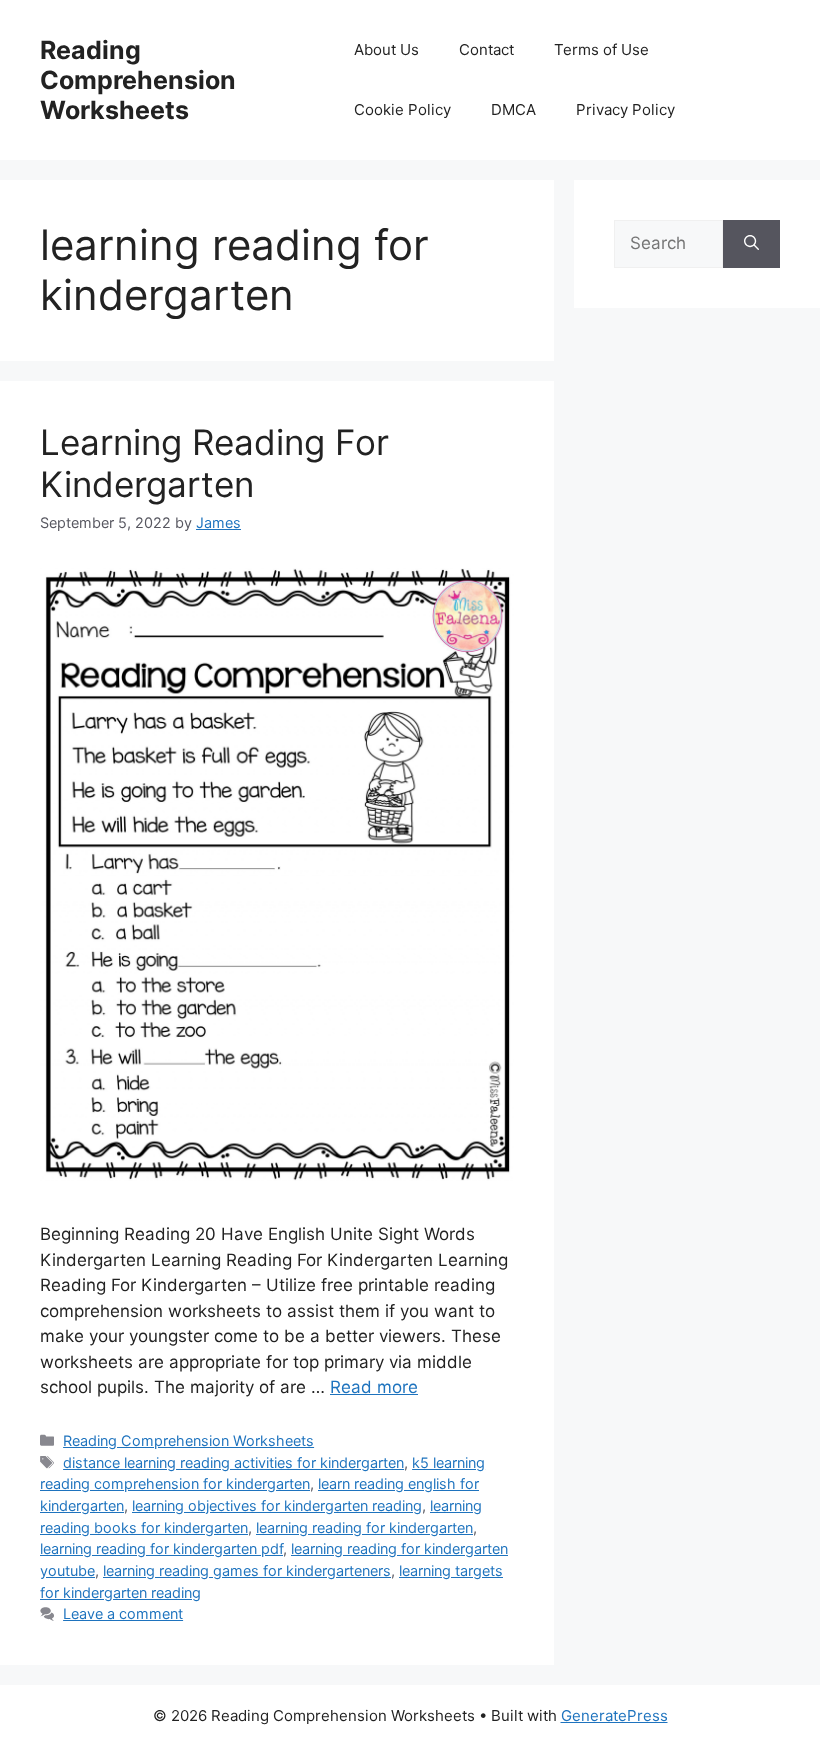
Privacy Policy (625, 109)
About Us (386, 49)
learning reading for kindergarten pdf (161, 1548)
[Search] (751, 244)
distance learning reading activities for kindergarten (233, 1462)
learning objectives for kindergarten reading (277, 1505)
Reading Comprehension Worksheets (138, 80)
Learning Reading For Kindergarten (214, 463)
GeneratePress (614, 1715)
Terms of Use (601, 49)
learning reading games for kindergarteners (247, 1570)
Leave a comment (123, 1613)
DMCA (513, 109)
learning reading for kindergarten (364, 1527)
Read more (374, 1387)
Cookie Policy (402, 109)
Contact (486, 49)
